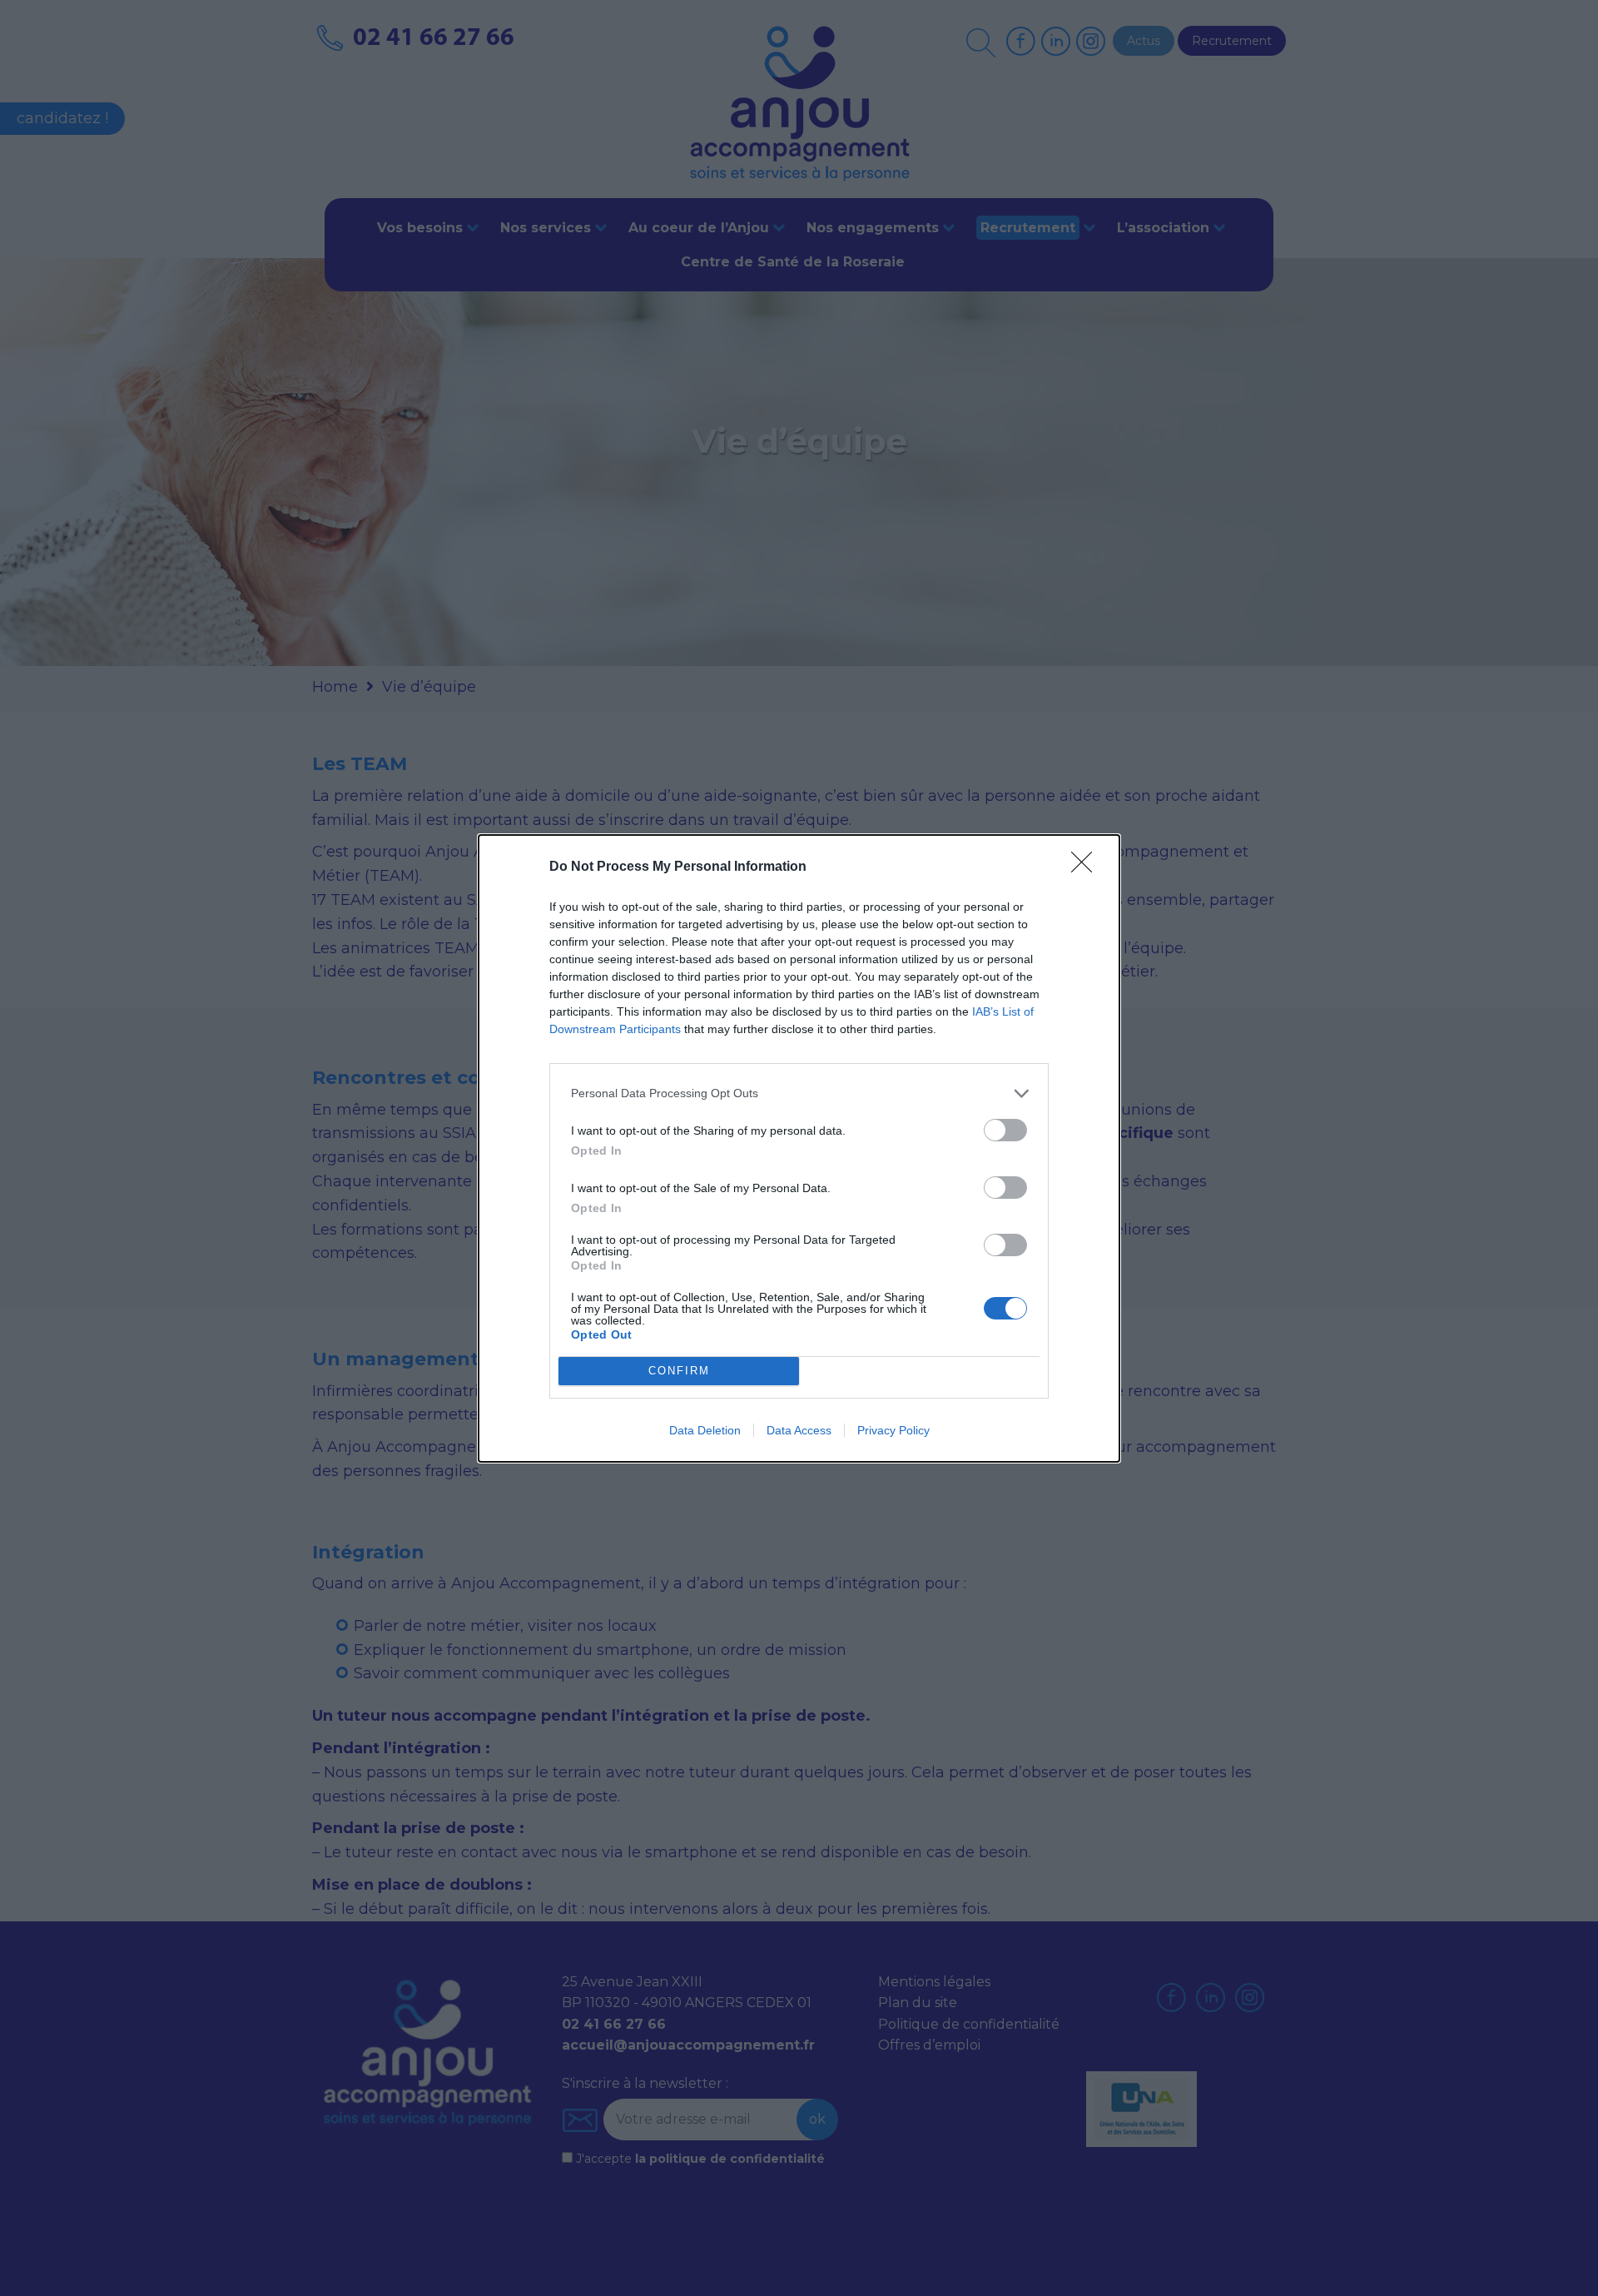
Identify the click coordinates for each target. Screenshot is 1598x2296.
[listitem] (799, 1093)
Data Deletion (705, 1430)
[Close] (1087, 867)
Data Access (799, 1430)
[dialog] (799, 1148)
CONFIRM (679, 1371)
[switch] (1005, 1130)
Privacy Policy (893, 1430)
